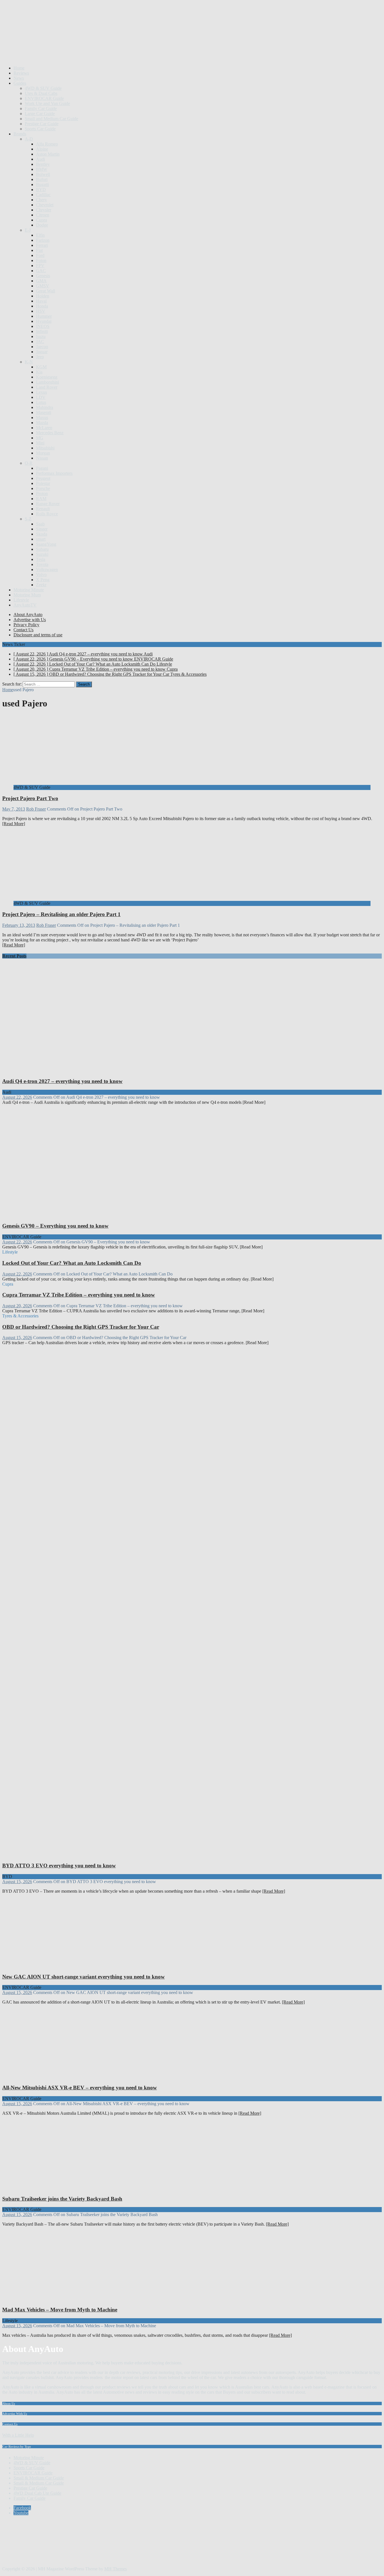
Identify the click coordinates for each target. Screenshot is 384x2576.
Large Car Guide (40, 114)
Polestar (43, 483)
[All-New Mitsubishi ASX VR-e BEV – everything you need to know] (59, 2077)
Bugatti (42, 184)
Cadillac (43, 195)
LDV (41, 397)
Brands (20, 134)
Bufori (42, 179)
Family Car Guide (41, 108)
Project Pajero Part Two (30, 798)
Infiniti (42, 331)
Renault (43, 509)
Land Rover (47, 387)
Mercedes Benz (50, 433)
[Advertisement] (105, 47)
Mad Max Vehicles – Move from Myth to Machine (60, 2310)
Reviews (21, 73)
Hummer (44, 316)
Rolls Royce (47, 514)
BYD (41, 190)
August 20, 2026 (17, 1306)
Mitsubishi (45, 448)
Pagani (42, 468)
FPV (40, 266)
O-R (29, 463)
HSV (41, 311)
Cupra (41, 220)
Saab (40, 524)
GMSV (43, 286)
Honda (42, 306)
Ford (40, 255)
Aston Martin (48, 154)
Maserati (44, 412)
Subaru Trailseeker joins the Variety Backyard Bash (62, 2199)
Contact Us (23, 630)
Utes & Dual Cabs (41, 93)
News (19, 78)
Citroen (43, 215)
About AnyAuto (28, 615)
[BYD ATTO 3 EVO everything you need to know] (109, 1855)
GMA (41, 281)
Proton (42, 494)
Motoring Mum (27, 595)
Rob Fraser (36, 809)
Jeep (40, 357)
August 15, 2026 (17, 1338)
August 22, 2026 (17, 1097)
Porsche (43, 488)
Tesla (41, 559)
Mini (40, 443)
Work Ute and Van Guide (47, 103)
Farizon (43, 240)
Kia (39, 372)
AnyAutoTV (25, 605)
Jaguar (42, 352)
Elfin (40, 235)
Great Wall (46, 291)
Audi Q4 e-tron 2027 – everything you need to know (62, 1081)
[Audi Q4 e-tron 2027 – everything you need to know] (109, 1070)
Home (19, 68)
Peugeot (43, 478)
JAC (40, 342)
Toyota (42, 564)
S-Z (28, 519)
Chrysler (44, 210)
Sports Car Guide (40, 129)
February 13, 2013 (19, 925)
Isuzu (41, 336)
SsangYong (46, 544)
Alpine (42, 149)
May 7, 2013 (14, 809)
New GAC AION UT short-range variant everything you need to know (83, 1977)
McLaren (44, 428)
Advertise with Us (30, 620)
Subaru (42, 549)
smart (41, 539)
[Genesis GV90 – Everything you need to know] (109, 1215)
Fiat (39, 250)
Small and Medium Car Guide (51, 119)
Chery (41, 200)
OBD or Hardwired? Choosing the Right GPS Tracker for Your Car (81, 1327)
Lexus (41, 392)
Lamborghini (48, 382)
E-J (28, 230)
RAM (41, 499)
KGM (41, 367)
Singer (42, 529)
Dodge (42, 225)
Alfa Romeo (47, 144)
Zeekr (41, 585)
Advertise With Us (15, 2414)
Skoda (42, 534)
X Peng (43, 580)
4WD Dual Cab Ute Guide (37, 2493)
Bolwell (43, 174)
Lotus (41, 402)
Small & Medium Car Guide (39, 2478)
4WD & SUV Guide (43, 88)
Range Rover (48, 504)
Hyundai (44, 321)
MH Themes (116, 2569)
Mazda (42, 423)
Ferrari (42, 245)
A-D (29, 139)
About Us (9, 2403)
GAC (41, 271)
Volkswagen (47, 569)
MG (40, 438)
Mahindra (45, 407)
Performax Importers (54, 473)
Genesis (43, 276)
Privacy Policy (26, 625)
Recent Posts (14, 956)
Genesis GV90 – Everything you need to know (55, 1226)
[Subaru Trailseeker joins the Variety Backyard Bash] (59, 2188)
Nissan (42, 458)
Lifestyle (21, 600)
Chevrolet (45, 205)
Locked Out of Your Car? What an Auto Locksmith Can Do (72, 1263)
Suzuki (42, 554)
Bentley (43, 164)
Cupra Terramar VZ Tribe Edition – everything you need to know (79, 1295)
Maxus (42, 418)
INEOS (43, 326)
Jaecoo (42, 347)
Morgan (43, 453)
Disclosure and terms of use (38, 635)
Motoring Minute (29, 590)
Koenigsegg (47, 377)
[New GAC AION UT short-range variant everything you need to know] (59, 1966)
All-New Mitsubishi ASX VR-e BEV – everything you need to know (80, 2088)
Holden (43, 296)
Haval (41, 301)
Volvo (41, 575)
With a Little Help (18, 2435)
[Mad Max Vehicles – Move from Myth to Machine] (59, 2299)
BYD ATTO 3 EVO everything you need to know (59, 1866)
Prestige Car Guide (42, 124)
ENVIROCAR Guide (44, 98)
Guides (20, 83)
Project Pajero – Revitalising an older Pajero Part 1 (61, 914)
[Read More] (14, 824)
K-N (29, 362)
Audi (40, 159)
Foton (41, 260)
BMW (42, 169)
